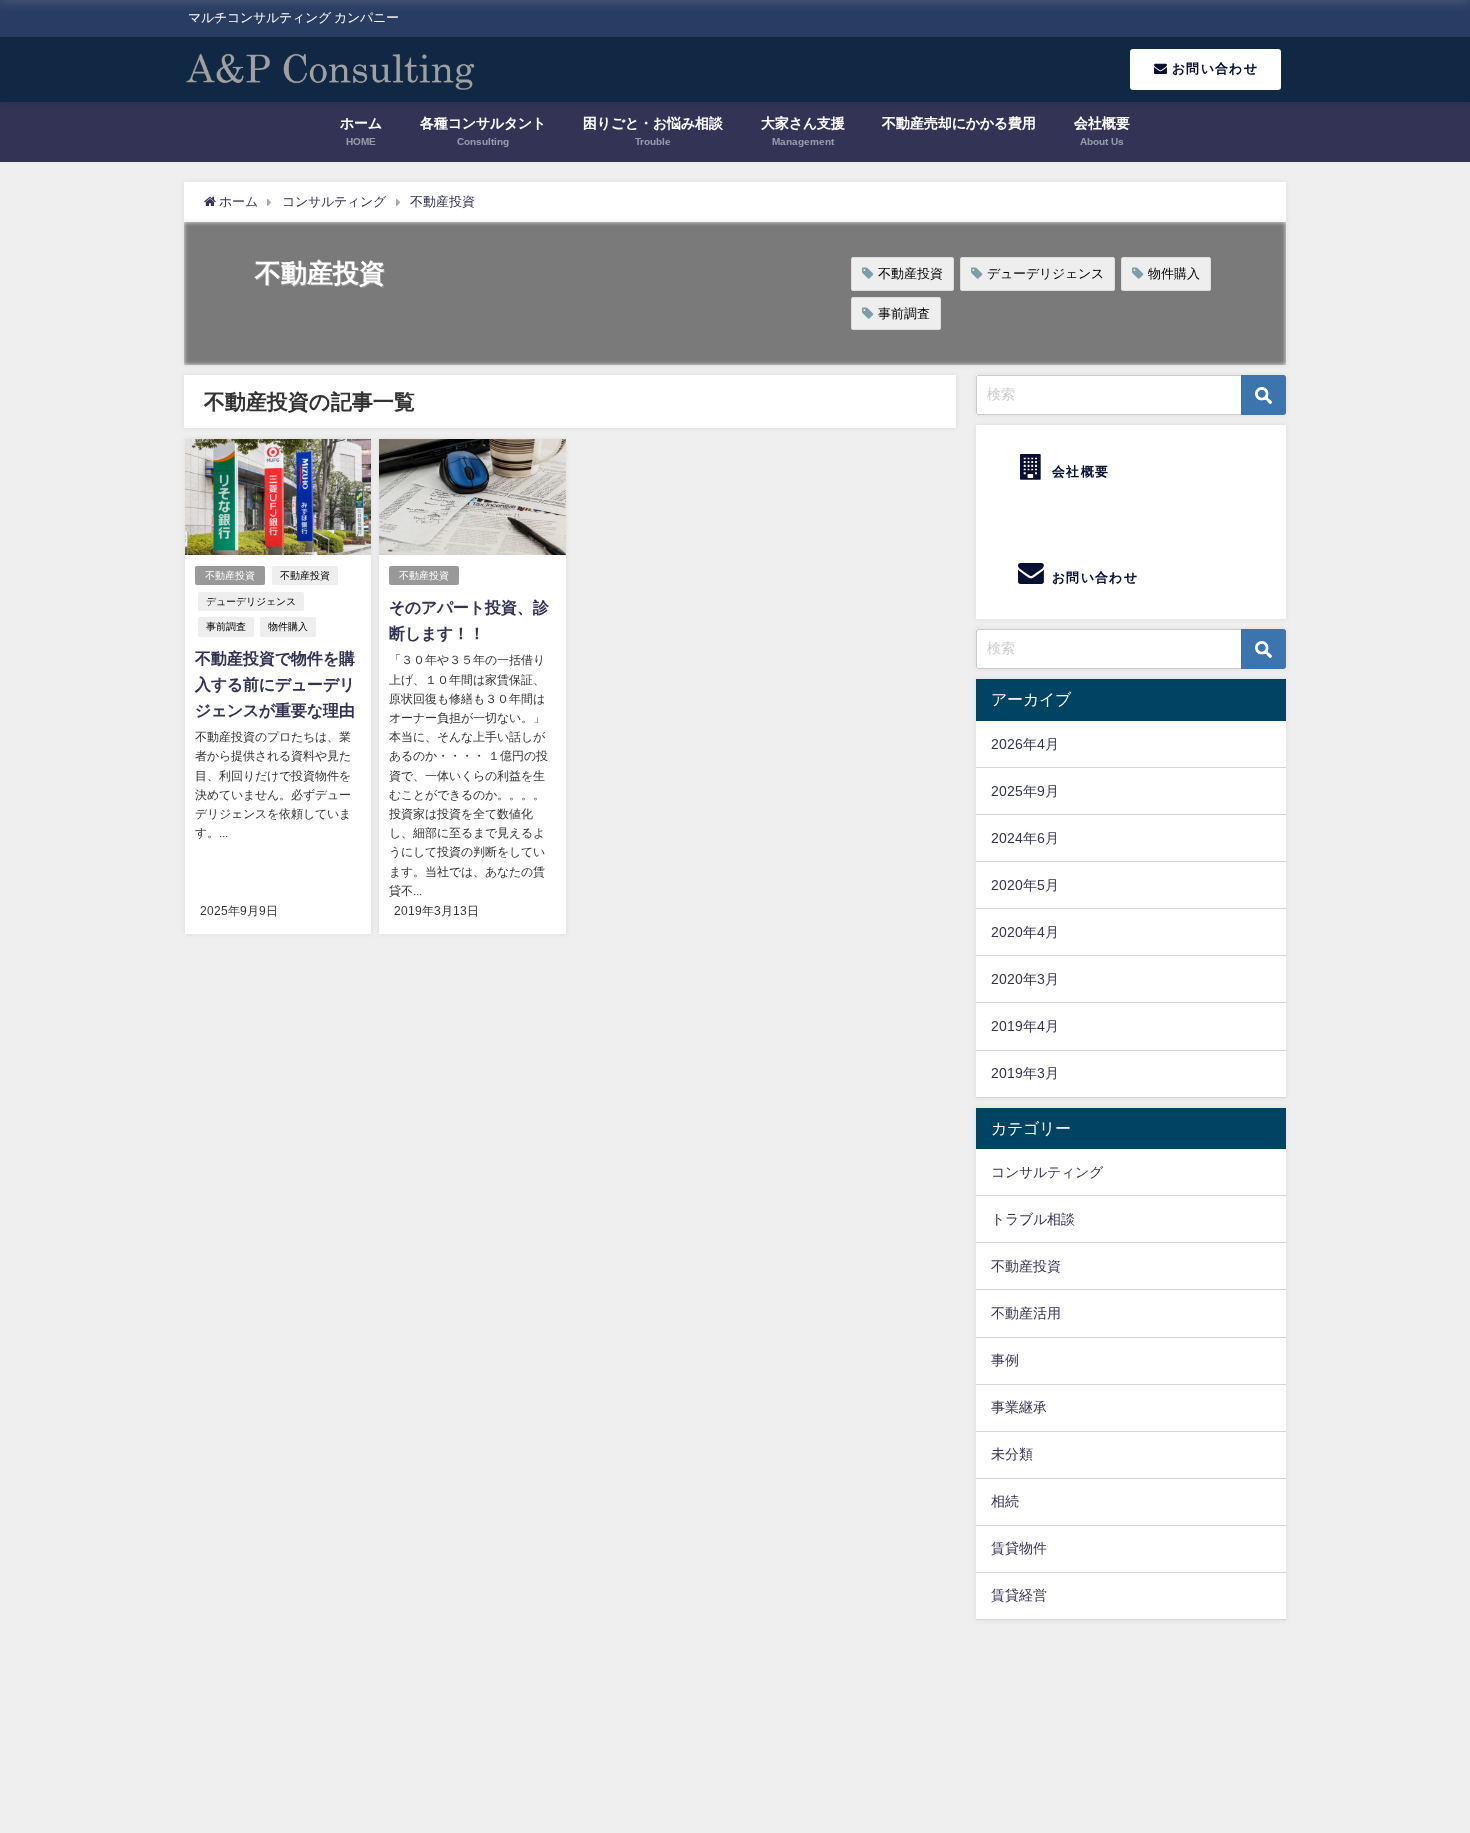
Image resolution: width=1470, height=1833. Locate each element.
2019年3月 (1025, 1073)
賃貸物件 (1019, 1548)
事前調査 (904, 313)
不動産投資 (910, 273)
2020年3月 (1025, 979)
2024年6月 (1025, 838)
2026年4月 (1025, 744)
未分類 (1012, 1454)
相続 (1005, 1501)
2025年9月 (1025, 791)
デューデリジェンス (1045, 273)
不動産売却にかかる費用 (959, 123)
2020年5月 (1025, 885)
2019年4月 (1025, 1026)
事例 (1005, 1360)
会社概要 (1078, 471)
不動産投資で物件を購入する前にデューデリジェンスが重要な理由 (275, 683)
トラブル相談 (1033, 1219)
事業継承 (1019, 1407)
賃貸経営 (1019, 1595)
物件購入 (1174, 273)
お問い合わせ (1213, 68)
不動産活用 (1026, 1313)
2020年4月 (1025, 932)
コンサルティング (1047, 1172)
